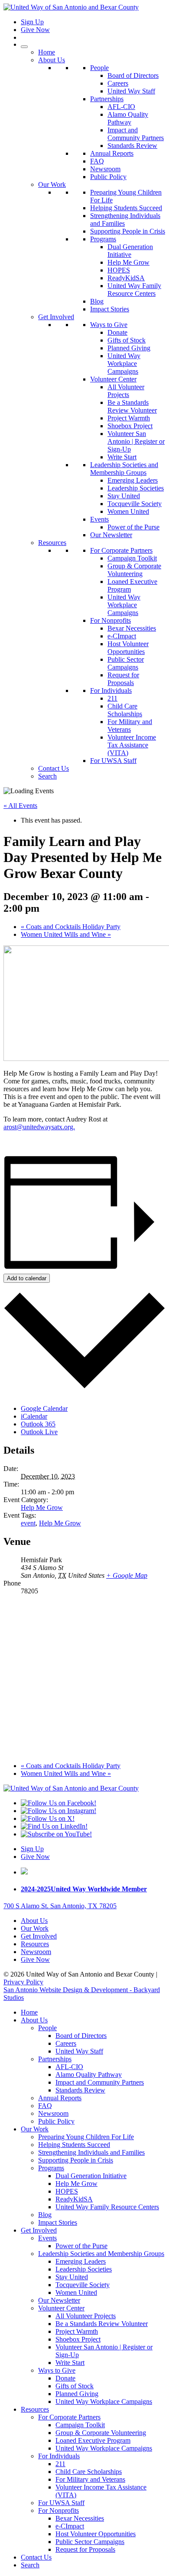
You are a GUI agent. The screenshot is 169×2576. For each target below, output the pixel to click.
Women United (128, 511)
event (28, 1523)
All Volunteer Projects (126, 391)
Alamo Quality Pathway (128, 118)
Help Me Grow (128, 262)
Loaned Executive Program (93, 2440)
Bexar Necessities (132, 628)
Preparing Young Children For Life (86, 2137)
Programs (103, 239)
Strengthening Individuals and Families (91, 2152)
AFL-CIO (121, 107)
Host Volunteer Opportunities (128, 648)
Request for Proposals (123, 679)
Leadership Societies (136, 488)
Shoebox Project (130, 426)
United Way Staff (131, 91)
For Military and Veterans (130, 726)
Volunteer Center (113, 379)
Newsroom (105, 169)
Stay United (124, 496)
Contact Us (54, 768)
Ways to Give (109, 325)
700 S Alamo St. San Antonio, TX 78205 (60, 1906)
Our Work (52, 184)
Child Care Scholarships (125, 710)
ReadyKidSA (126, 278)
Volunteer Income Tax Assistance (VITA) (132, 745)
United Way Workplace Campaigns (124, 364)
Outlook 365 (38, 1424)
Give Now (35, 30)
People (99, 68)
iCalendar (34, 1416)
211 (112, 698)
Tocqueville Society (135, 504)
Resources (52, 543)
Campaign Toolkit (132, 558)
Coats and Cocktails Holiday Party (71, 927)
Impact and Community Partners (136, 134)
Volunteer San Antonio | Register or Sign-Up (136, 441)
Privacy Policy (23, 1982)
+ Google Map (127, 1575)
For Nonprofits (110, 620)
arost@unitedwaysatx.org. (39, 1127)
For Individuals (111, 690)
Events (99, 519)
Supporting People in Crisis (128, 231)
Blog (97, 301)
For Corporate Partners (121, 550)
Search (47, 776)
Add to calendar (27, 1278)
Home (47, 52)
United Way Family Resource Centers (134, 290)
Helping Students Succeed (126, 208)
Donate (117, 332)
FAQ (97, 161)
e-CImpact (122, 636)
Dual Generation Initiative (130, 251)
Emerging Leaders (133, 480)
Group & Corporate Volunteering (134, 570)
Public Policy (108, 177)
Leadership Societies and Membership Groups (124, 469)
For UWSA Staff (113, 761)
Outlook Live (39, 1432)
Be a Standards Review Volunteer (132, 406)
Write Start (122, 457)
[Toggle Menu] (24, 47)
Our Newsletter (111, 535)
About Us (52, 60)
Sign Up (32, 22)
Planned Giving (129, 348)
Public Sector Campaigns (126, 663)
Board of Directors (133, 75)
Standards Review (132, 146)
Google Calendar (44, 1408)
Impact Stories (110, 309)
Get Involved (56, 317)
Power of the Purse (133, 527)
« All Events (20, 806)
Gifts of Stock (127, 340)
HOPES (119, 270)
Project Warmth (129, 418)
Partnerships (107, 99)
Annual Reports (112, 153)
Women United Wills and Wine (66, 934)
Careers (118, 83)
